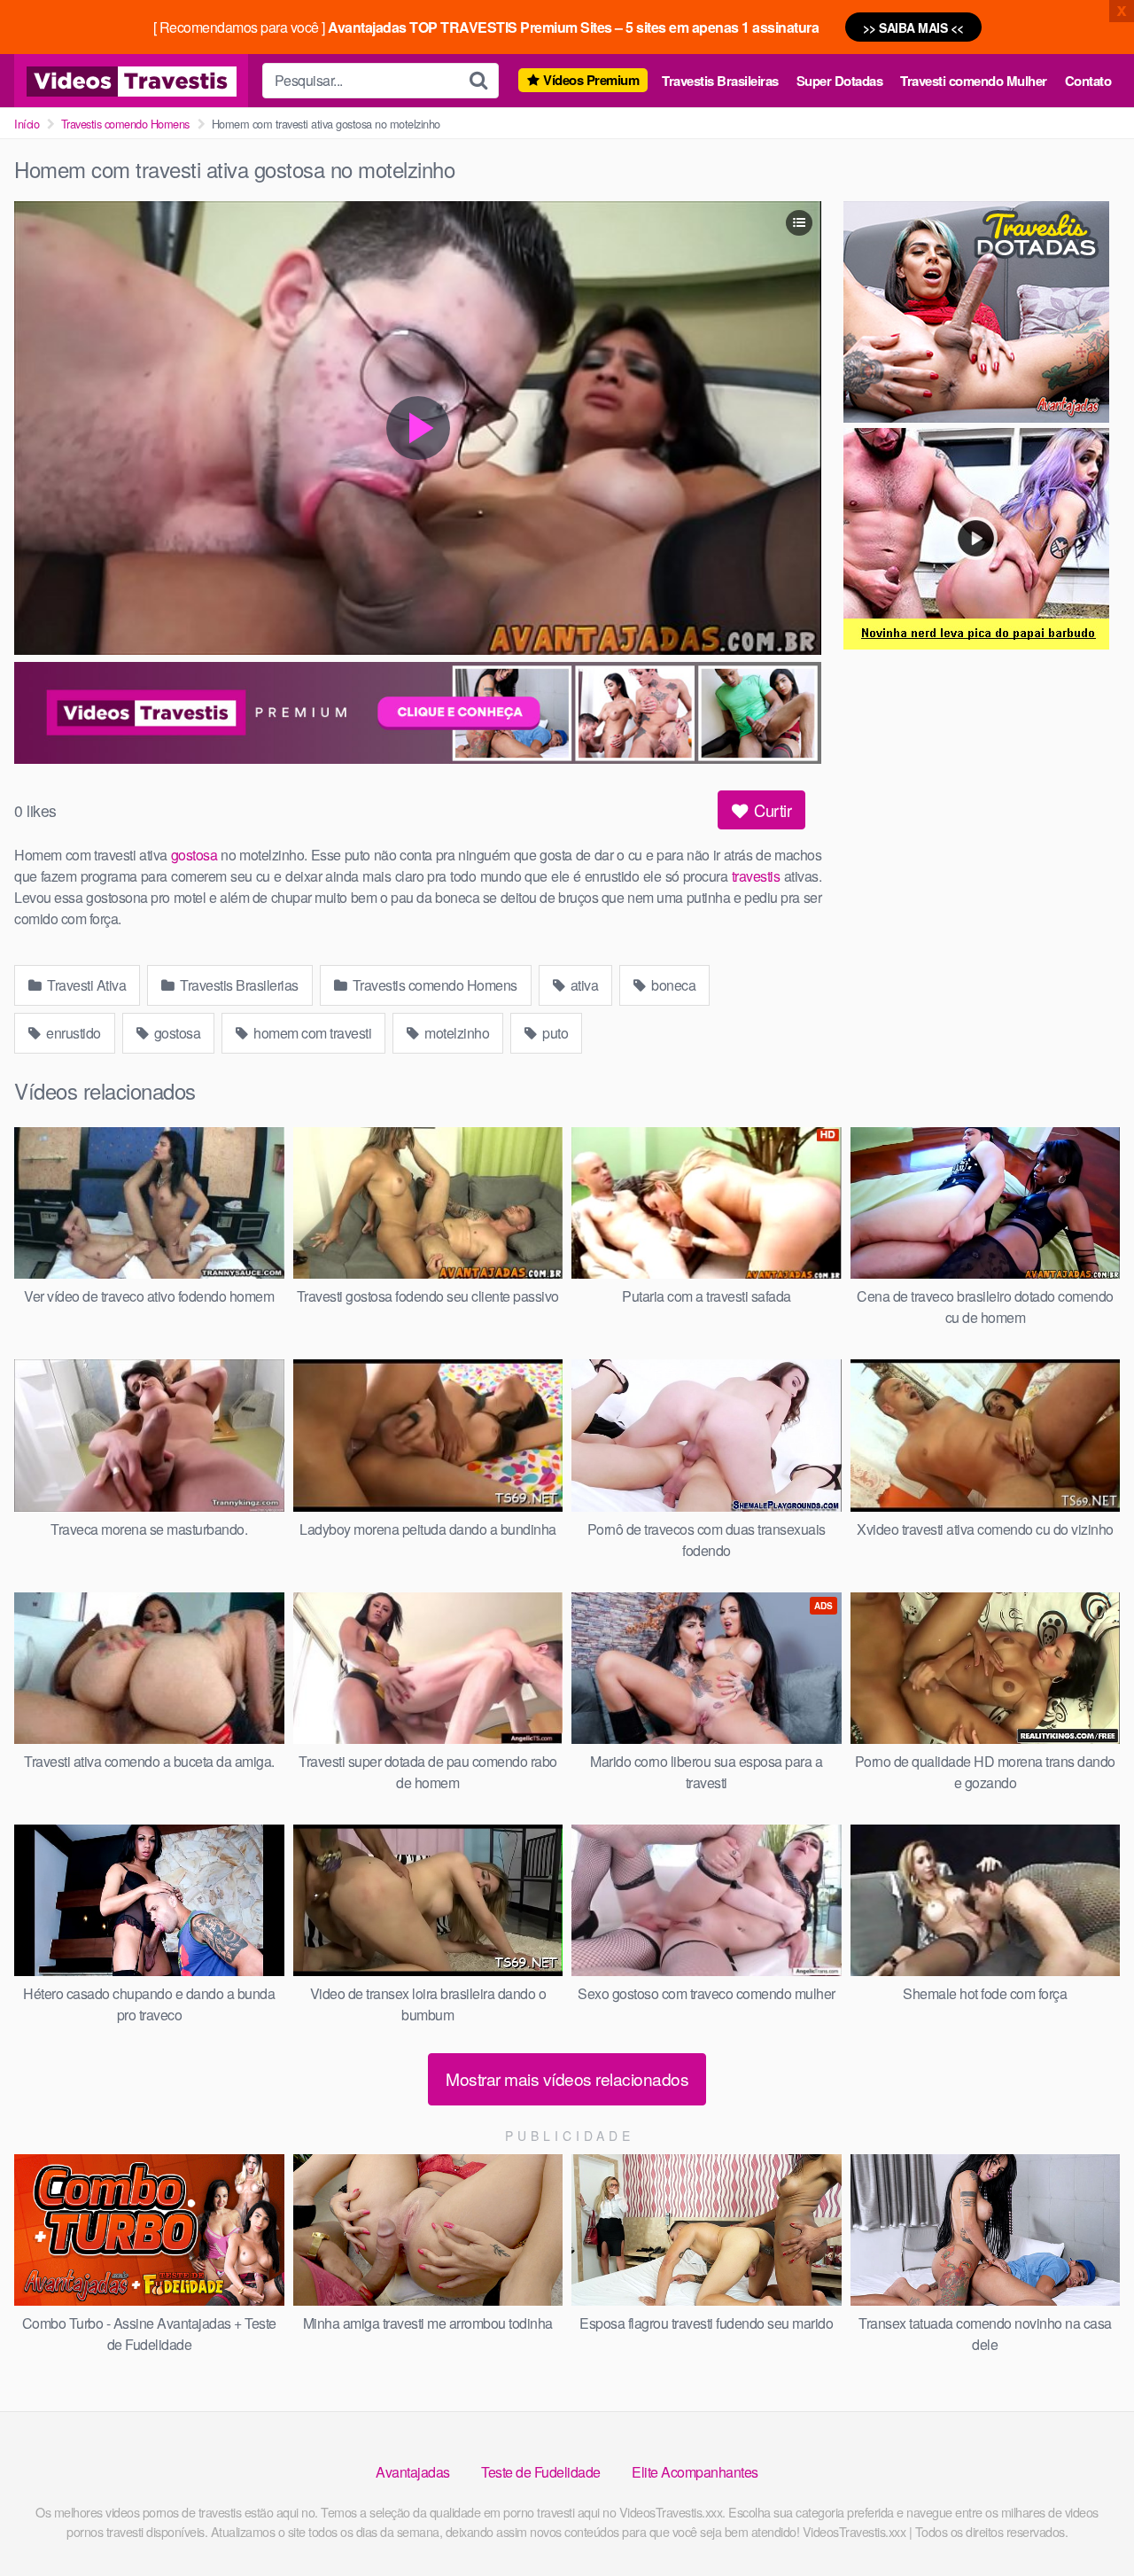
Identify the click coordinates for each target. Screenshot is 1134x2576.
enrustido (72, 1033)
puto (554, 1033)
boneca (672, 985)
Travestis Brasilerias (238, 985)
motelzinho (456, 1033)
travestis (756, 876)
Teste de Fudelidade (541, 2472)
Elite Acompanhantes (695, 2472)
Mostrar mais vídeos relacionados (567, 2078)
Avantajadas (413, 2472)
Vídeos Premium (591, 80)
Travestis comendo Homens (125, 124)
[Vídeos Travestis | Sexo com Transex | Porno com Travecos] (131, 81)
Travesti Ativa (85, 985)
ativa (583, 985)
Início (27, 124)
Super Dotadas (840, 81)
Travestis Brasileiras (720, 81)
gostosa (194, 855)
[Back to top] (1085, 2519)
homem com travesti (311, 1033)
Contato (1088, 81)
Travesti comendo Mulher (974, 81)
